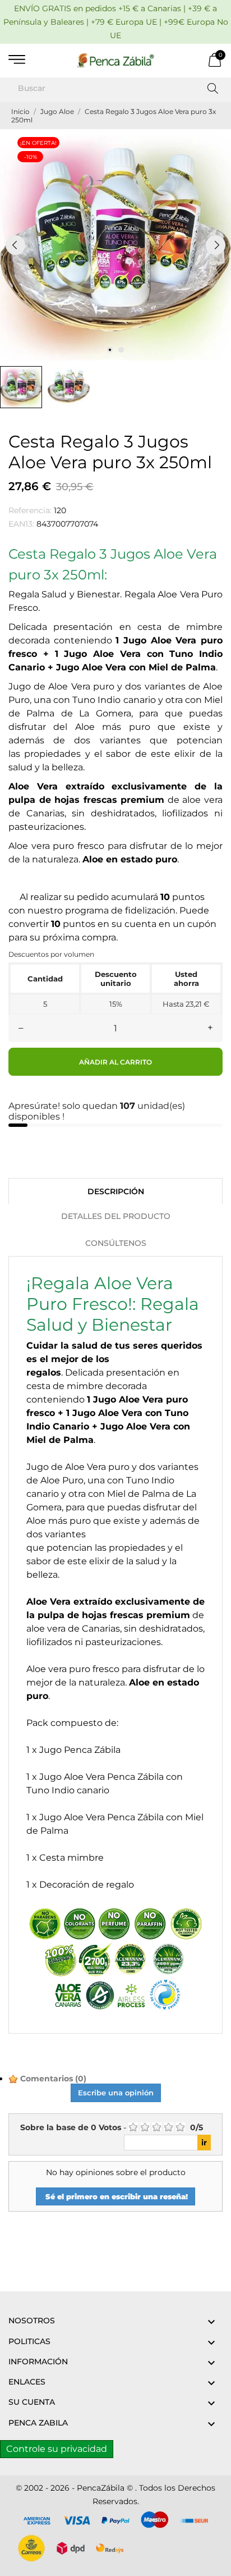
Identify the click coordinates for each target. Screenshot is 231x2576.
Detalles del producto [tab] (116, 1216)
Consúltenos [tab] (116, 1243)
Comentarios (52, 2079)
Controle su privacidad (57, 2449)
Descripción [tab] (116, 1191)
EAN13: (21, 524)
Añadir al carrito (115, 1062)
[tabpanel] (115, 245)
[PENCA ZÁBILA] (115, 61)
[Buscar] (213, 88)
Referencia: (30, 510)
